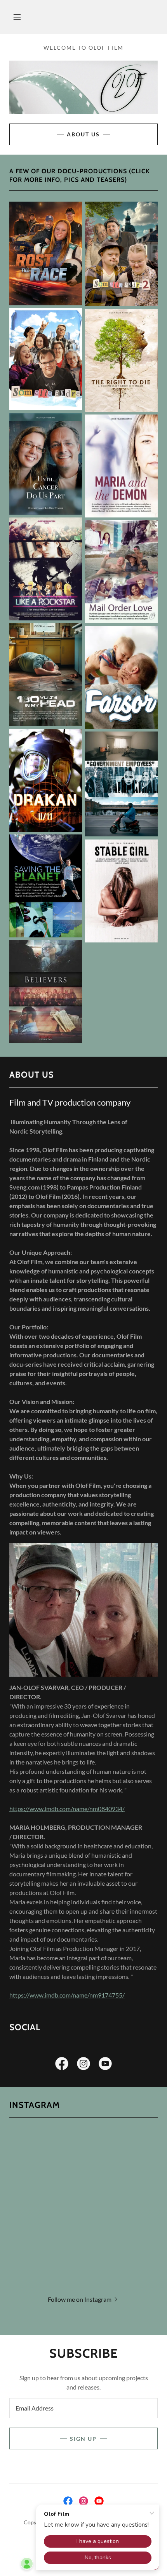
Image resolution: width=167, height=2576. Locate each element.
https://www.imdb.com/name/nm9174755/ (67, 1995)
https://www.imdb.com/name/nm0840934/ (67, 1809)
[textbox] (83, 2408)
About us (83, 134)
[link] (62, 2065)
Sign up (83, 2439)
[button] (17, 17)
